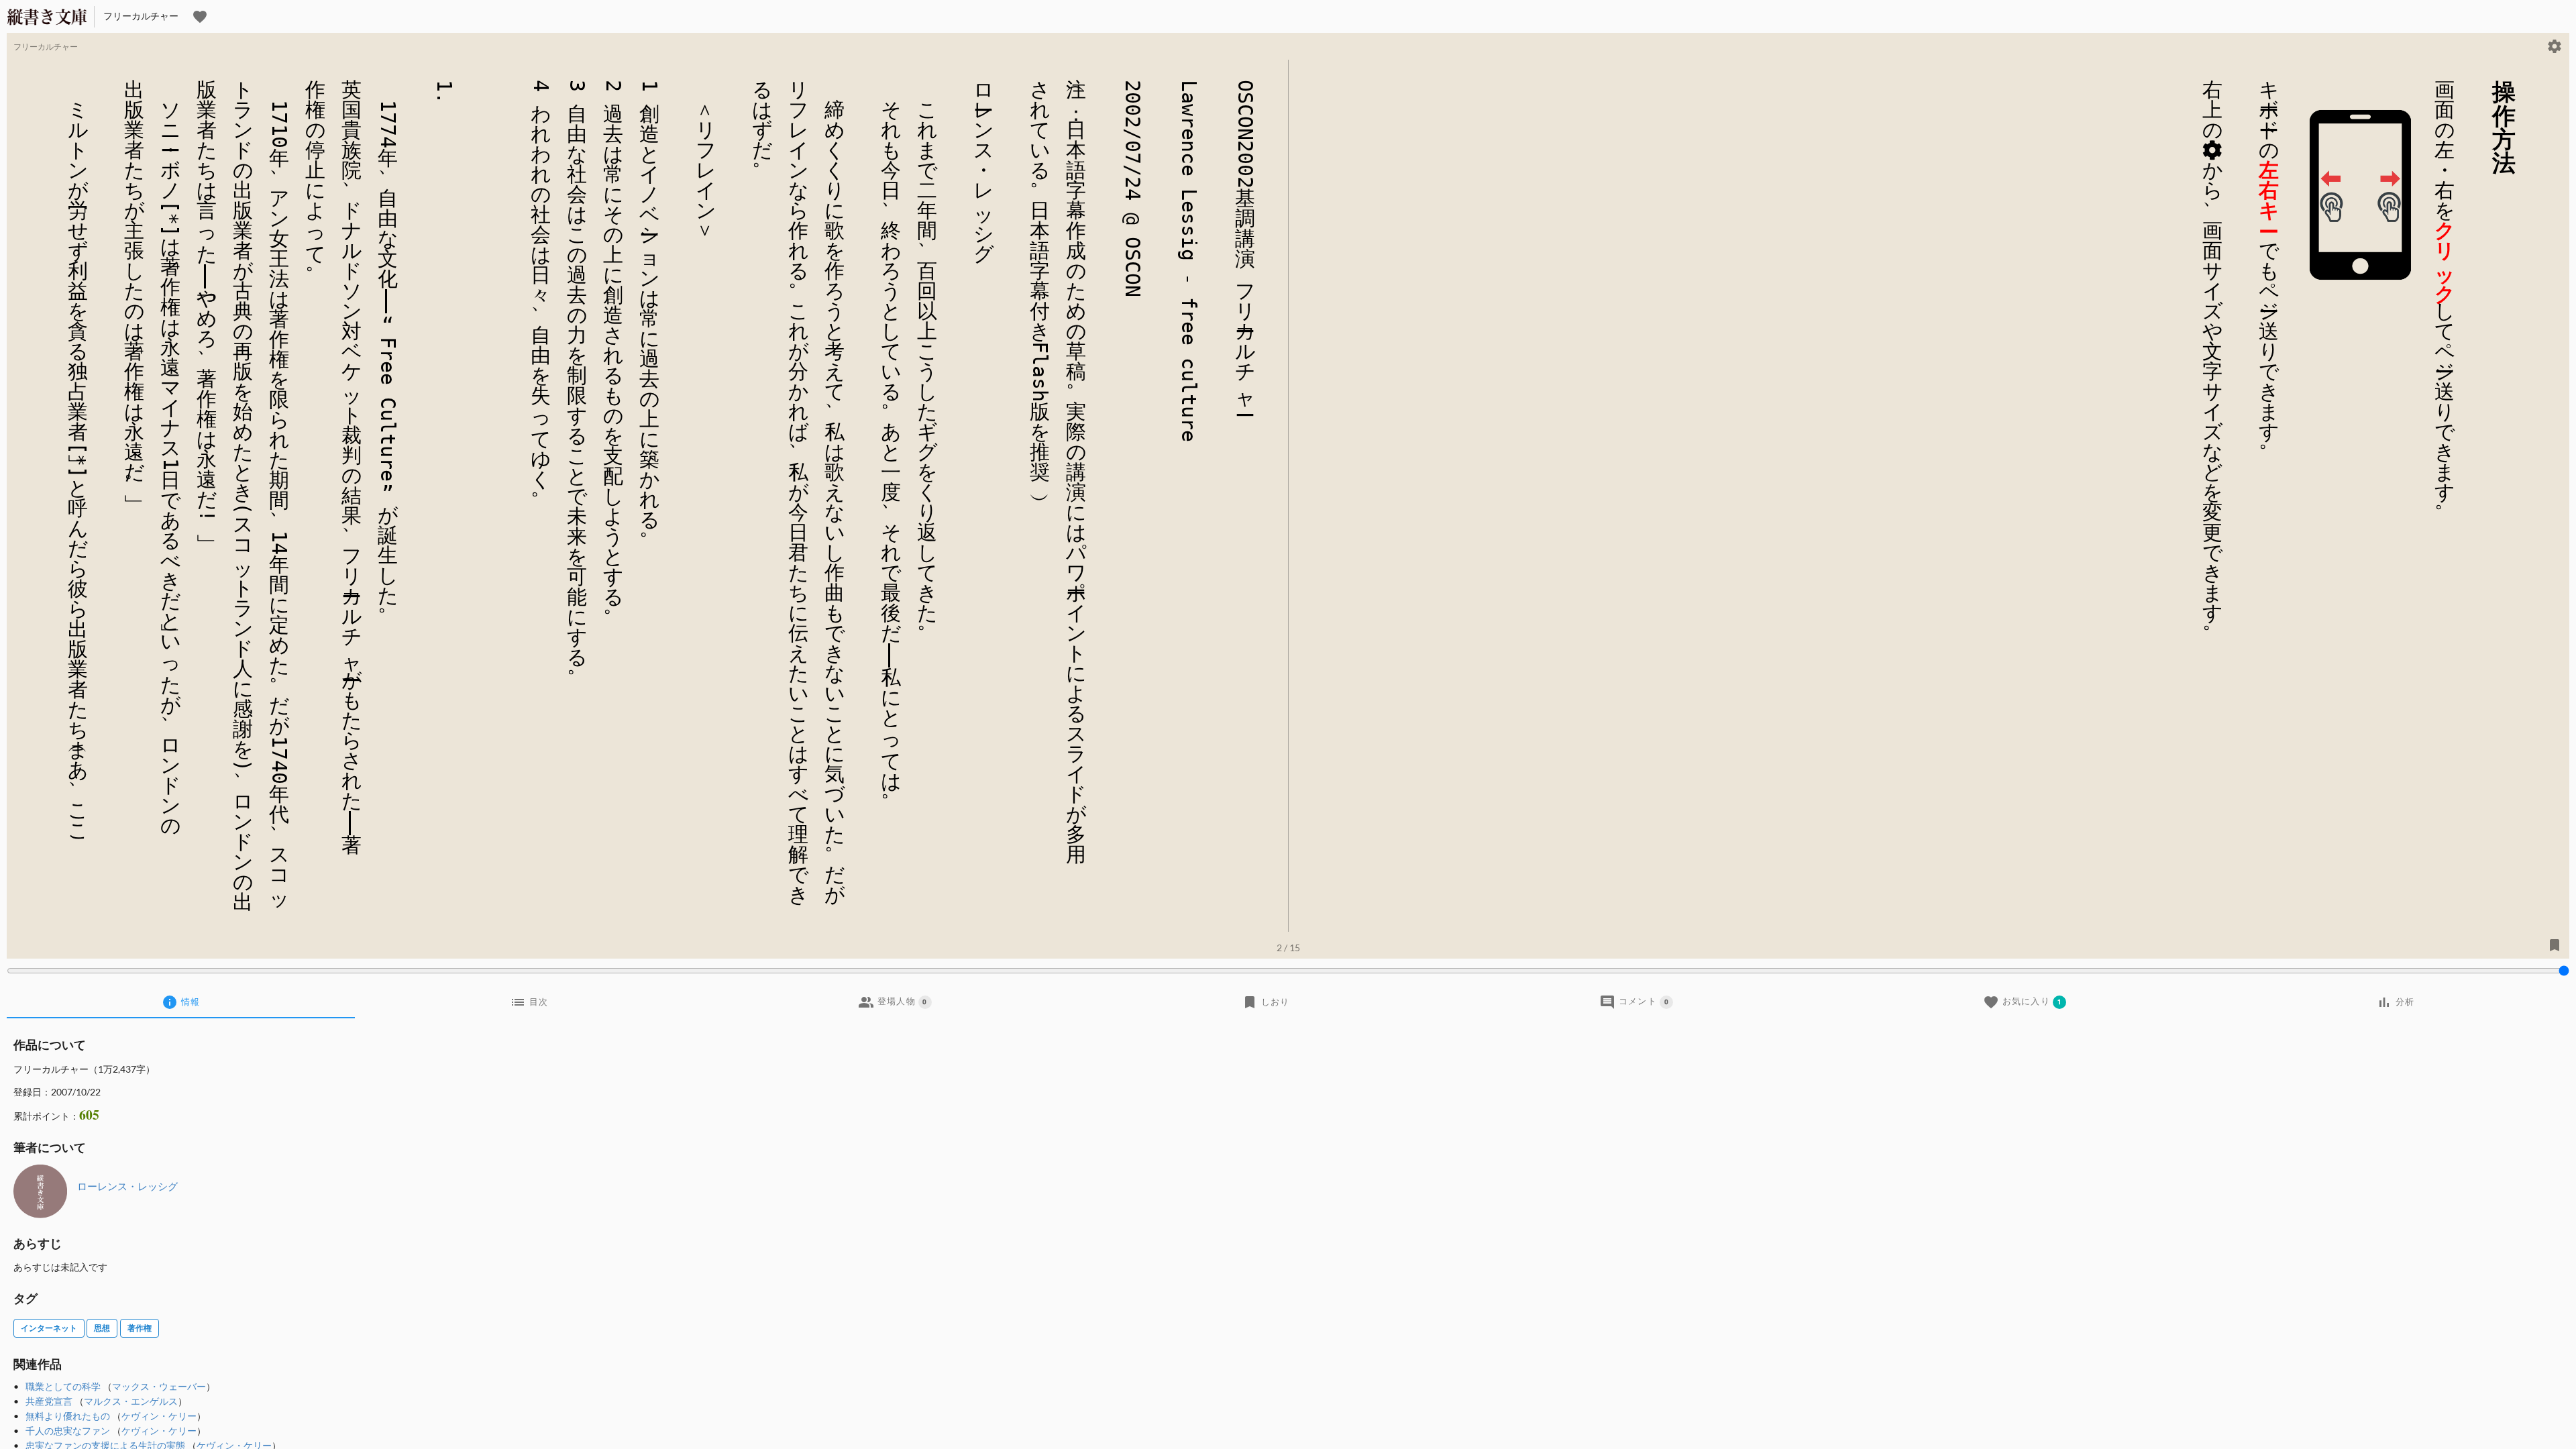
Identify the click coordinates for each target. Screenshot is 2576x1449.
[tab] (181, 1002)
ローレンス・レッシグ (127, 1186)
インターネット (49, 1328)
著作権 (140, 1328)
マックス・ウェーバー (159, 1386)
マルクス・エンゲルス (131, 1401)
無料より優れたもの (68, 1416)
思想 (102, 1328)
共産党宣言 (49, 1401)
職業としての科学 (63, 1386)
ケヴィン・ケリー (159, 1416)
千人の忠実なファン (68, 1431)
